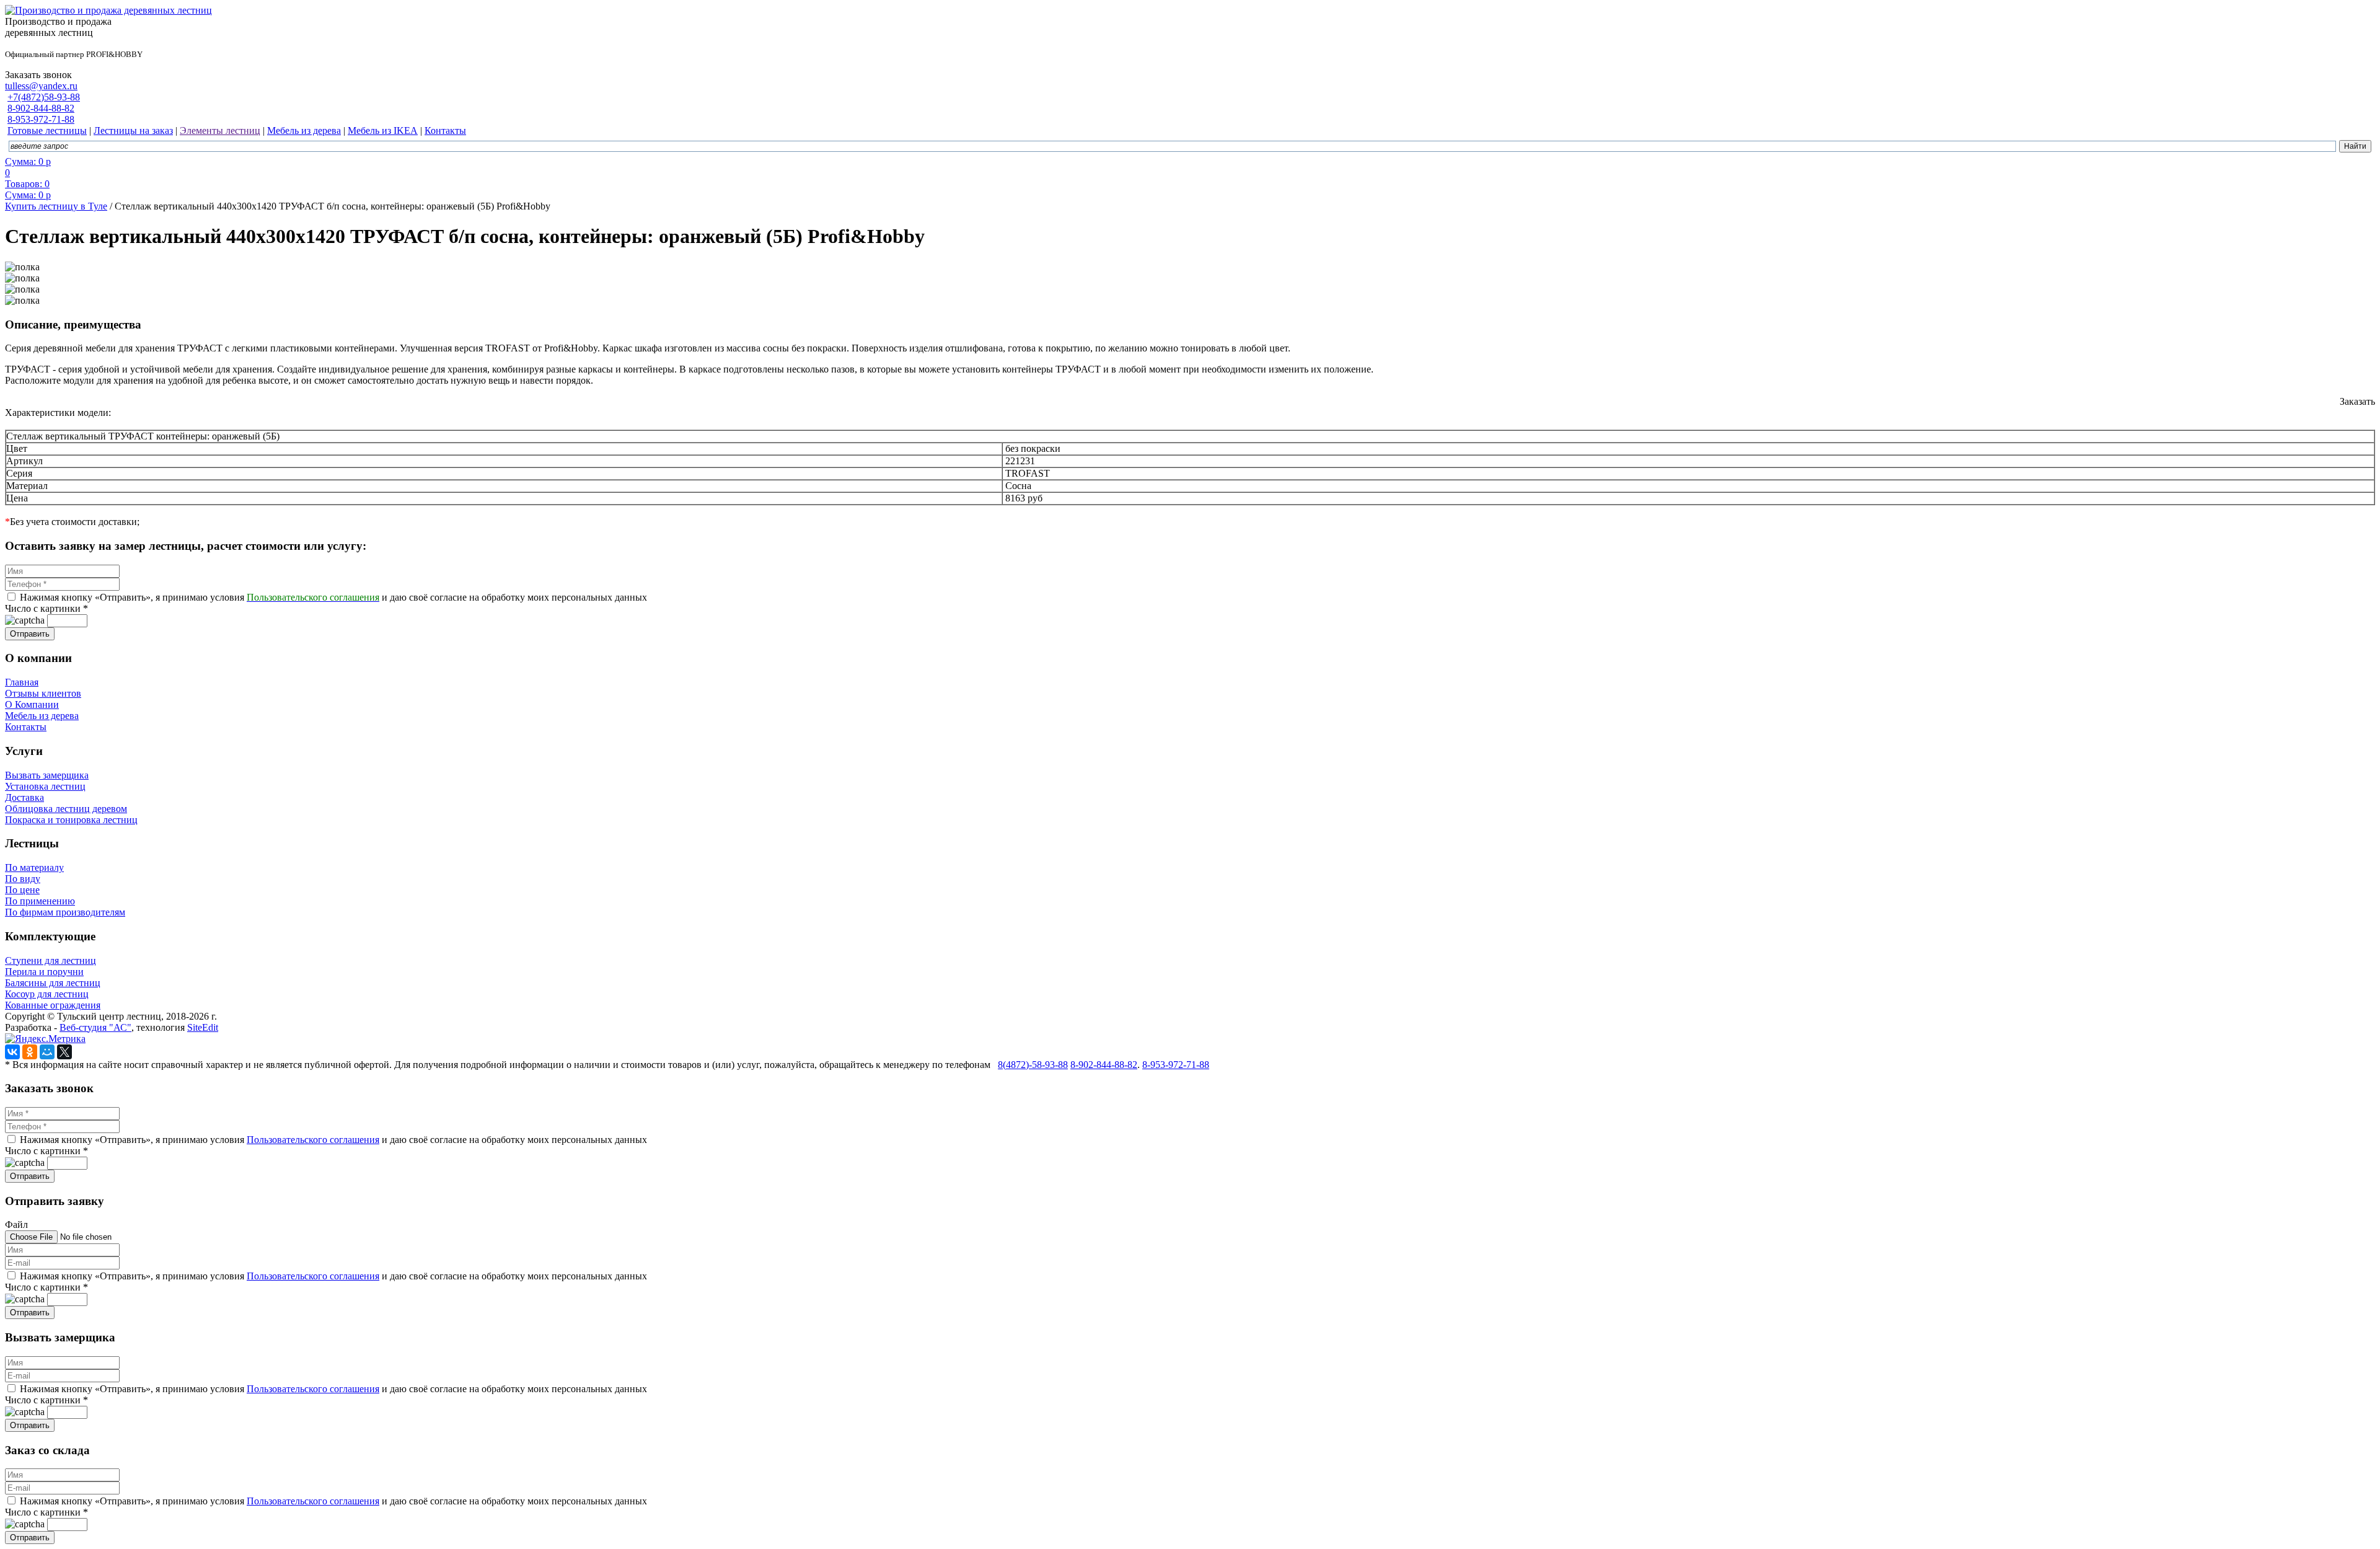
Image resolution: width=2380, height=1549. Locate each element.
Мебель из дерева (42, 716)
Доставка (24, 797)
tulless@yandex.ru (41, 86)
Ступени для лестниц (51, 960)
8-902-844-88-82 (41, 108)
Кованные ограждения (53, 1005)
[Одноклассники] (30, 1052)
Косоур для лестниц (47, 994)
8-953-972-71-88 (41, 119)
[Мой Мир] (47, 1052)
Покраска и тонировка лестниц (71, 820)
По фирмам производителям (65, 912)
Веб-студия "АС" (95, 1027)
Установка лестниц (45, 786)
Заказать (2357, 401)
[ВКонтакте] (12, 1052)
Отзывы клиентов (43, 693)
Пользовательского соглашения (313, 1140)
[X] (64, 1052)
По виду (23, 879)
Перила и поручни (44, 972)
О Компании (32, 704)
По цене (22, 890)
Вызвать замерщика (47, 775)
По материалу (34, 867)
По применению (40, 901)
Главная (22, 682)
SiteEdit (203, 1027)
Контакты (26, 727)
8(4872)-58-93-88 (1033, 1065)
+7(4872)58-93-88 (44, 97)
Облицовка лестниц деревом (66, 809)
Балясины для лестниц (53, 983)
